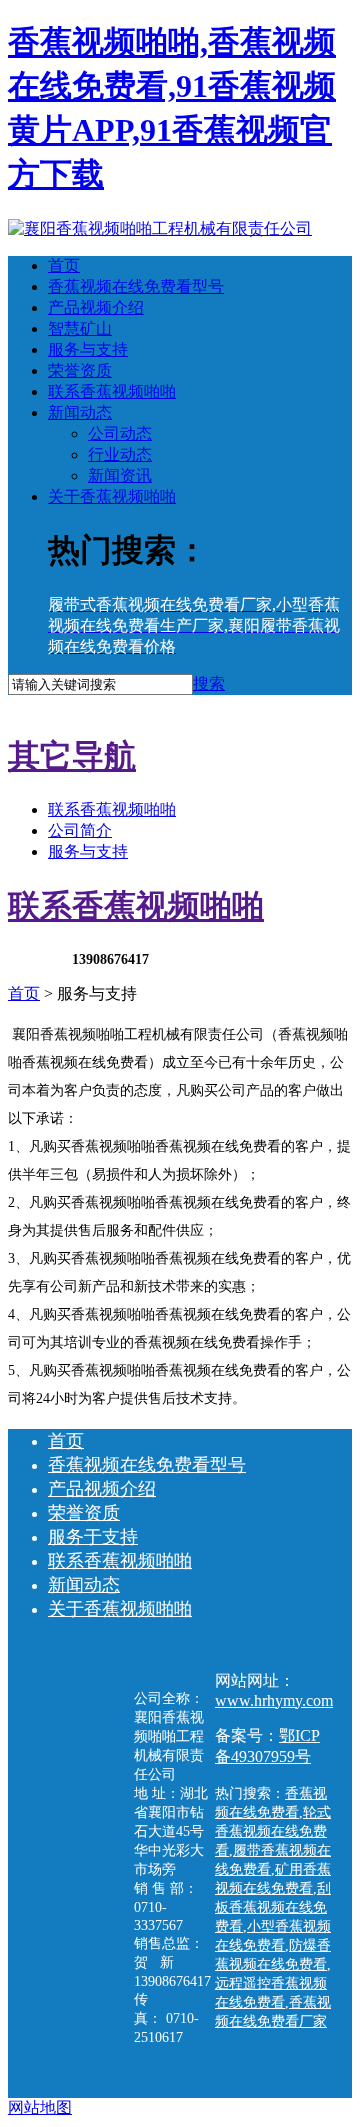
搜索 (209, 683)
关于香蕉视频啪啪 (112, 496)
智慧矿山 (80, 328)
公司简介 (80, 830)
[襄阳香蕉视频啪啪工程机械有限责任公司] (160, 228)
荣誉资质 (80, 370)
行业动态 (120, 454)
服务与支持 (88, 349)
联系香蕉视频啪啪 (112, 391)
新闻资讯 (120, 475)
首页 (64, 265)
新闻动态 (80, 412)
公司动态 (120, 433)
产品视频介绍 (96, 307)
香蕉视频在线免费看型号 (136, 286)
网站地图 (40, 2107)
